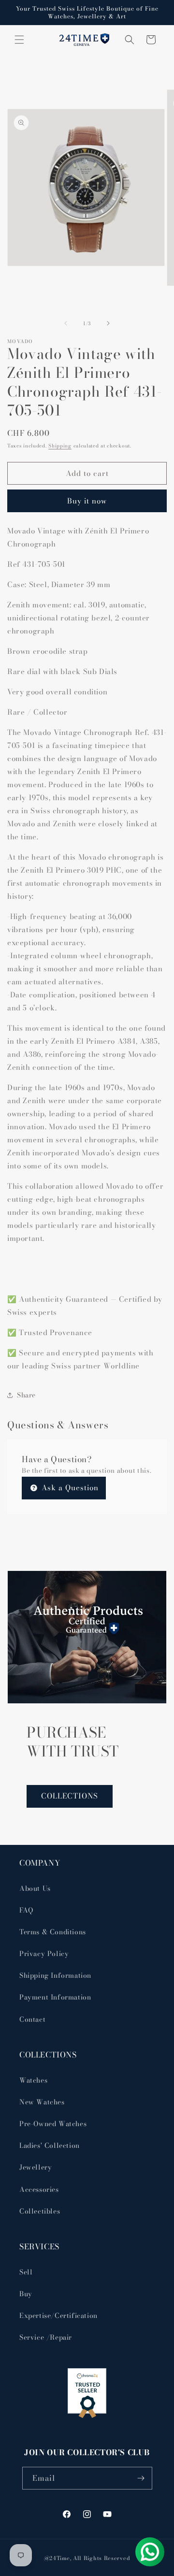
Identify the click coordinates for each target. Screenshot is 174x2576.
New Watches (42, 2102)
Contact (32, 2019)
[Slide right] (108, 323)
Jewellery (36, 2167)
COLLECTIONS (70, 1796)
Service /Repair (46, 2337)
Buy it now (87, 501)
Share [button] (26, 1395)
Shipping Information (55, 1975)
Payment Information (55, 1997)
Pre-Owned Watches (53, 2124)
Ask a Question (69, 1488)
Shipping (60, 446)
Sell (26, 2272)
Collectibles (40, 2211)
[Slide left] (66, 323)
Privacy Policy (44, 1954)
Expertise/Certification (58, 2316)
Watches (33, 2080)
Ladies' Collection (50, 2145)
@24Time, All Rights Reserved (87, 2558)
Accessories (39, 2189)
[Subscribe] (141, 2478)
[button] (19, 40)
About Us (35, 1888)
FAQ (26, 1910)
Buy (26, 2294)
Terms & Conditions (53, 1932)
